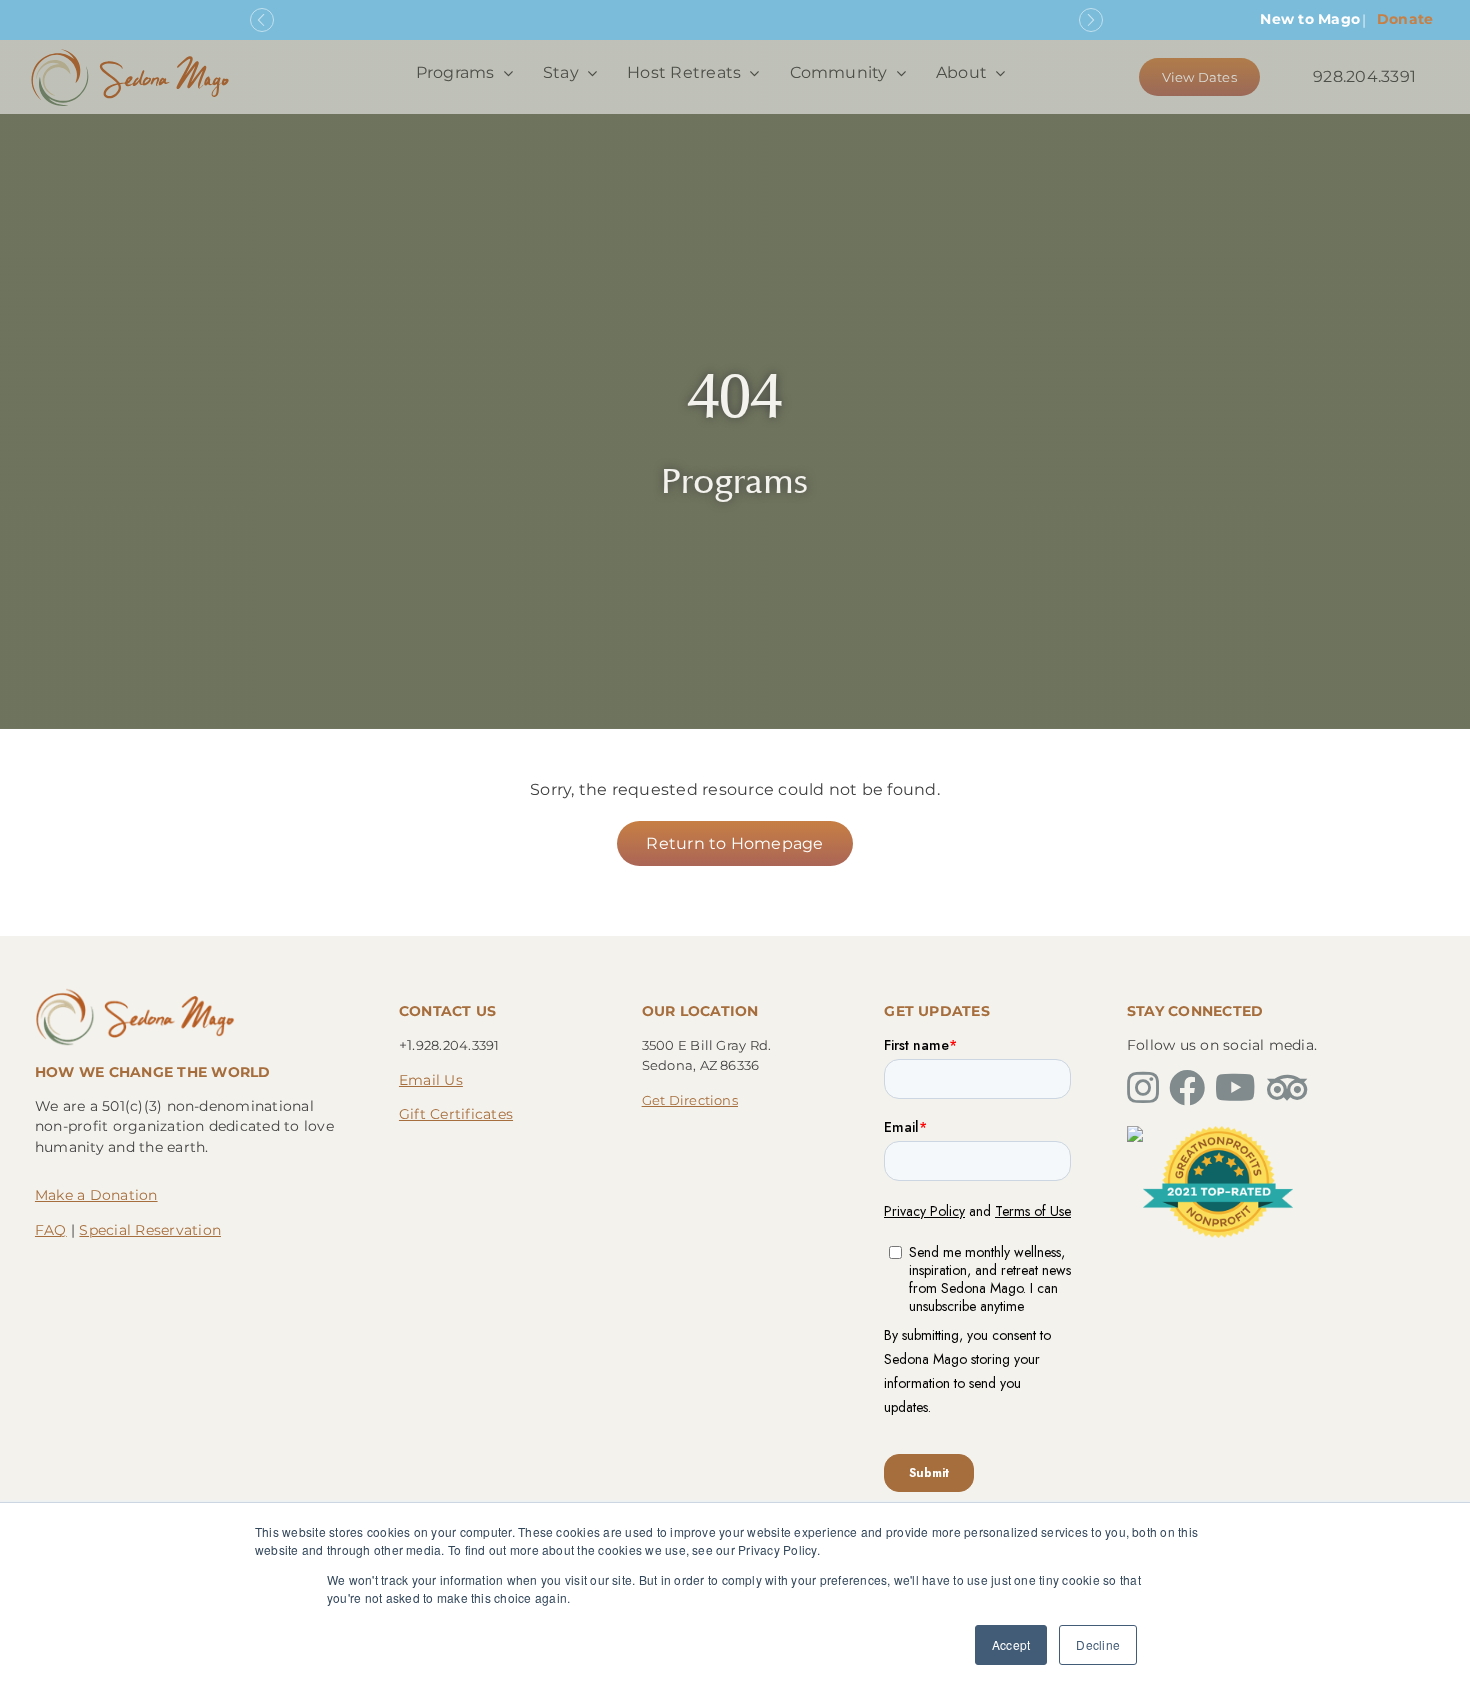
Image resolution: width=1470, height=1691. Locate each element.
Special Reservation (150, 1230)
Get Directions (690, 1100)
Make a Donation (96, 1195)
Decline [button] (1098, 1644)
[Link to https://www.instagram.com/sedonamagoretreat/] (1143, 1088)
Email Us (431, 1080)
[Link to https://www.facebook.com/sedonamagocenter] (1187, 1088)
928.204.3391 (1364, 76)
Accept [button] (1011, 1644)
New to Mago (1310, 19)
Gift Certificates (456, 1114)
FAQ (51, 1230)
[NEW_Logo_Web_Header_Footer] (130, 53)
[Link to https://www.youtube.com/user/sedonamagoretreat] (1235, 1088)
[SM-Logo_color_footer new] (135, 993)
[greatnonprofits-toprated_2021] (1218, 1133)
